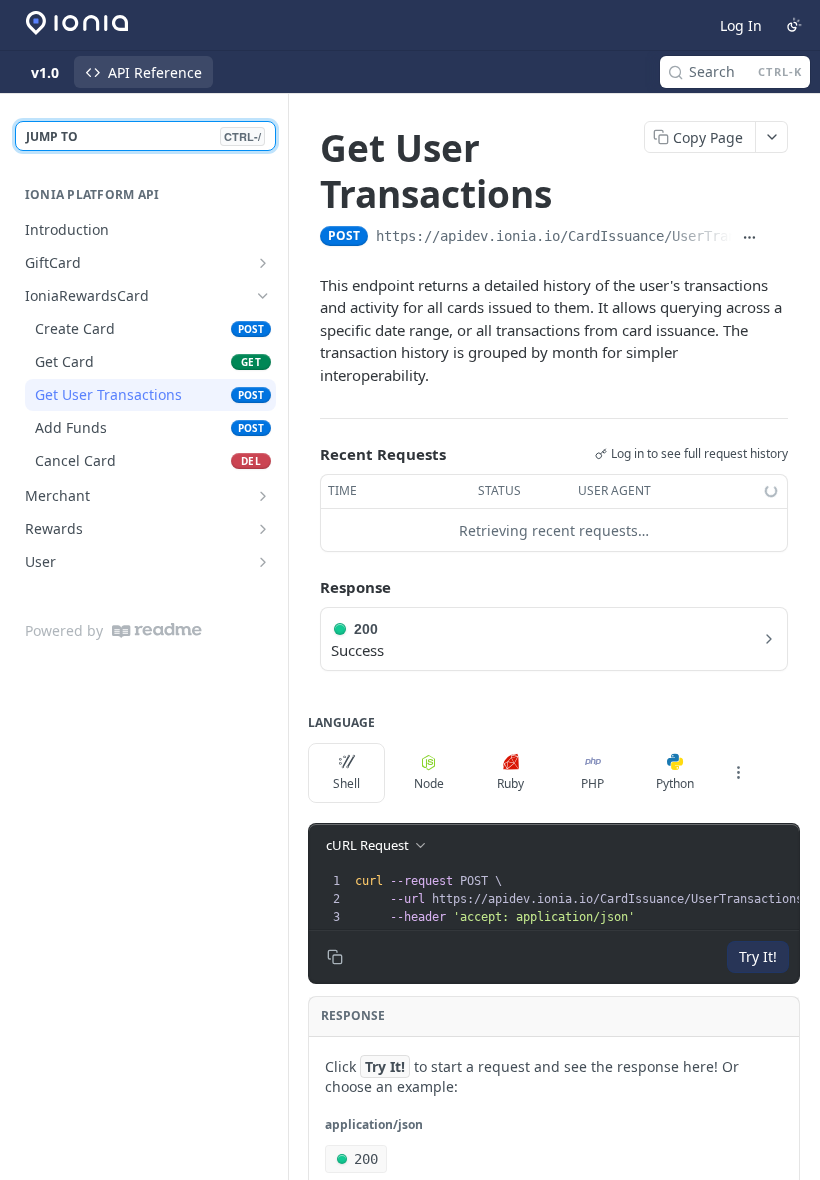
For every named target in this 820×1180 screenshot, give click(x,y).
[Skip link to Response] (306, 588)
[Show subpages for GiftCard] (263, 263)
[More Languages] (738, 773)
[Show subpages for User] (263, 562)
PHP (592, 783)
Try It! (758, 956)
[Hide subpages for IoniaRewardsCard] (263, 296)
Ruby (510, 783)
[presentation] (585, 899)
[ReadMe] (157, 630)
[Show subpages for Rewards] (263, 529)
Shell (346, 783)
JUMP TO (143, 136)
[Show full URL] (750, 238)
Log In (741, 25)
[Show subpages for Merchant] (263, 496)
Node (429, 783)
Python (675, 783)
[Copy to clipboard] (778, 238)
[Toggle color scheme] (794, 25)
